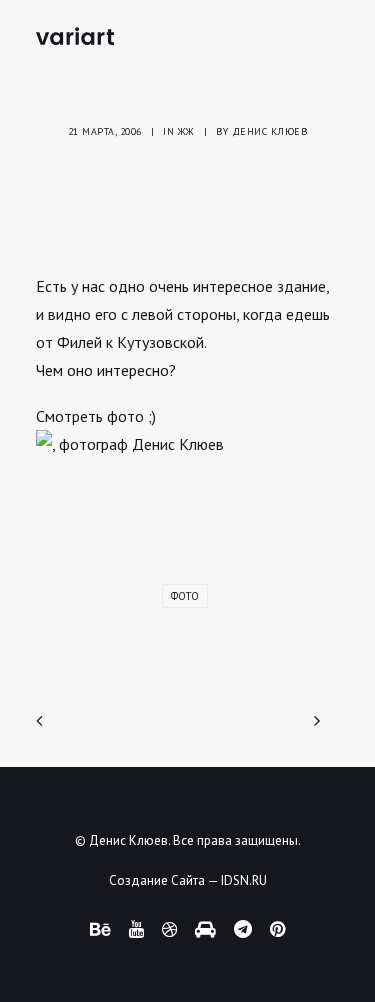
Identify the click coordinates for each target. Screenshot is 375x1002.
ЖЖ (186, 131)
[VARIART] (75, 36)
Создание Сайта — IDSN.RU (188, 880)
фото (185, 596)
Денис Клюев (270, 131)
